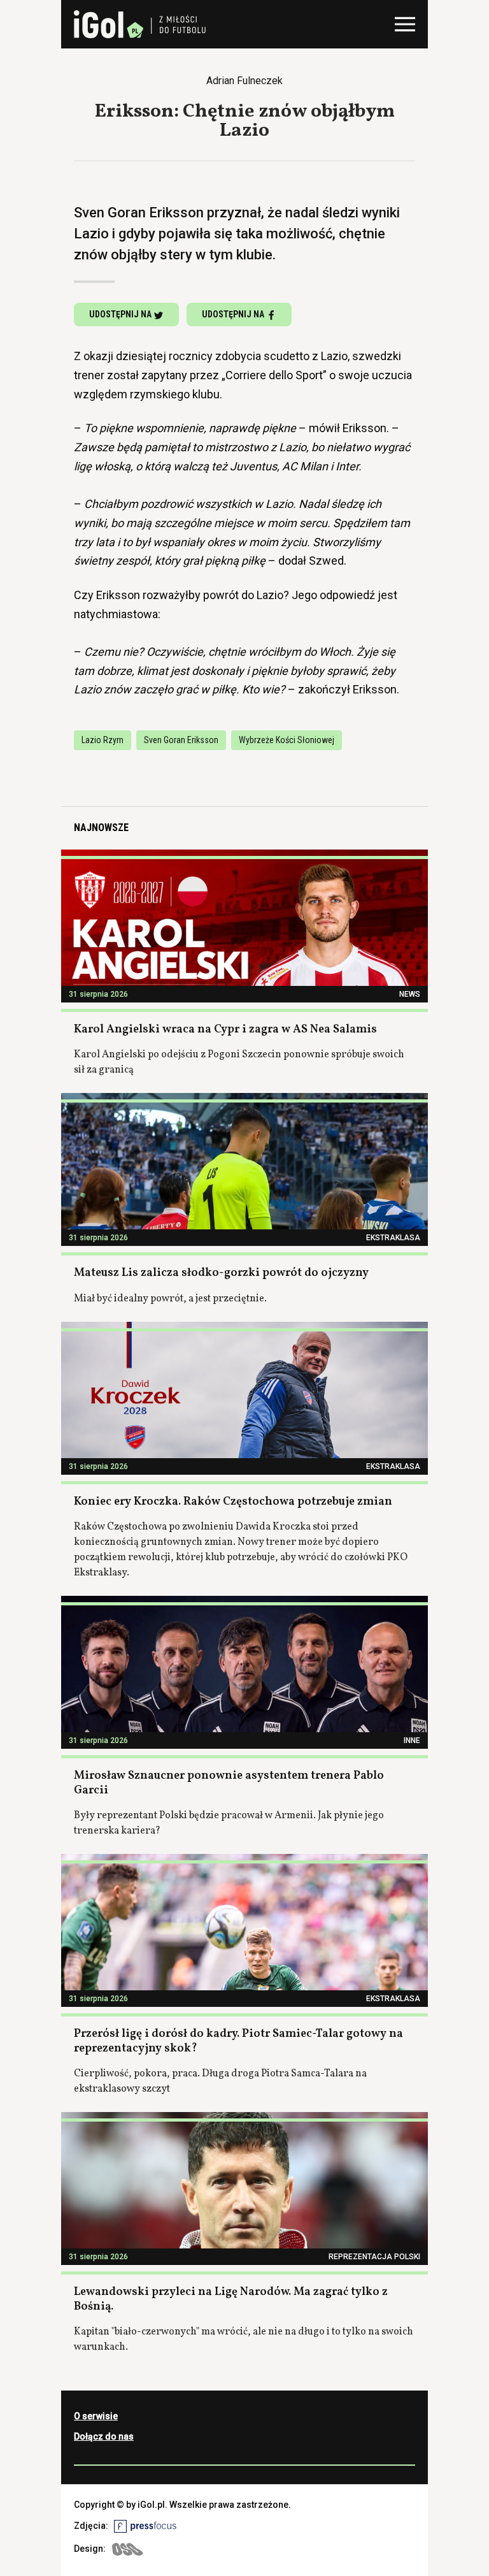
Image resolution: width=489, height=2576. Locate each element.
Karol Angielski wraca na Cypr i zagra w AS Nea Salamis (225, 1030)
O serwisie (96, 2416)
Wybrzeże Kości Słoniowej (287, 740)
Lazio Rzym (103, 740)
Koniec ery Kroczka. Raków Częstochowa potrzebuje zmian (233, 1502)
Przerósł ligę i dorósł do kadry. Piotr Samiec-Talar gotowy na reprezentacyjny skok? (238, 2041)
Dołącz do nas (104, 2436)
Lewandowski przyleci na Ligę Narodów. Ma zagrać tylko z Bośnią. (231, 2299)
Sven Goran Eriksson (181, 740)
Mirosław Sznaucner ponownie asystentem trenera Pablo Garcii (229, 1783)
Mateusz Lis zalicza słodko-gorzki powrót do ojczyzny (221, 1273)
